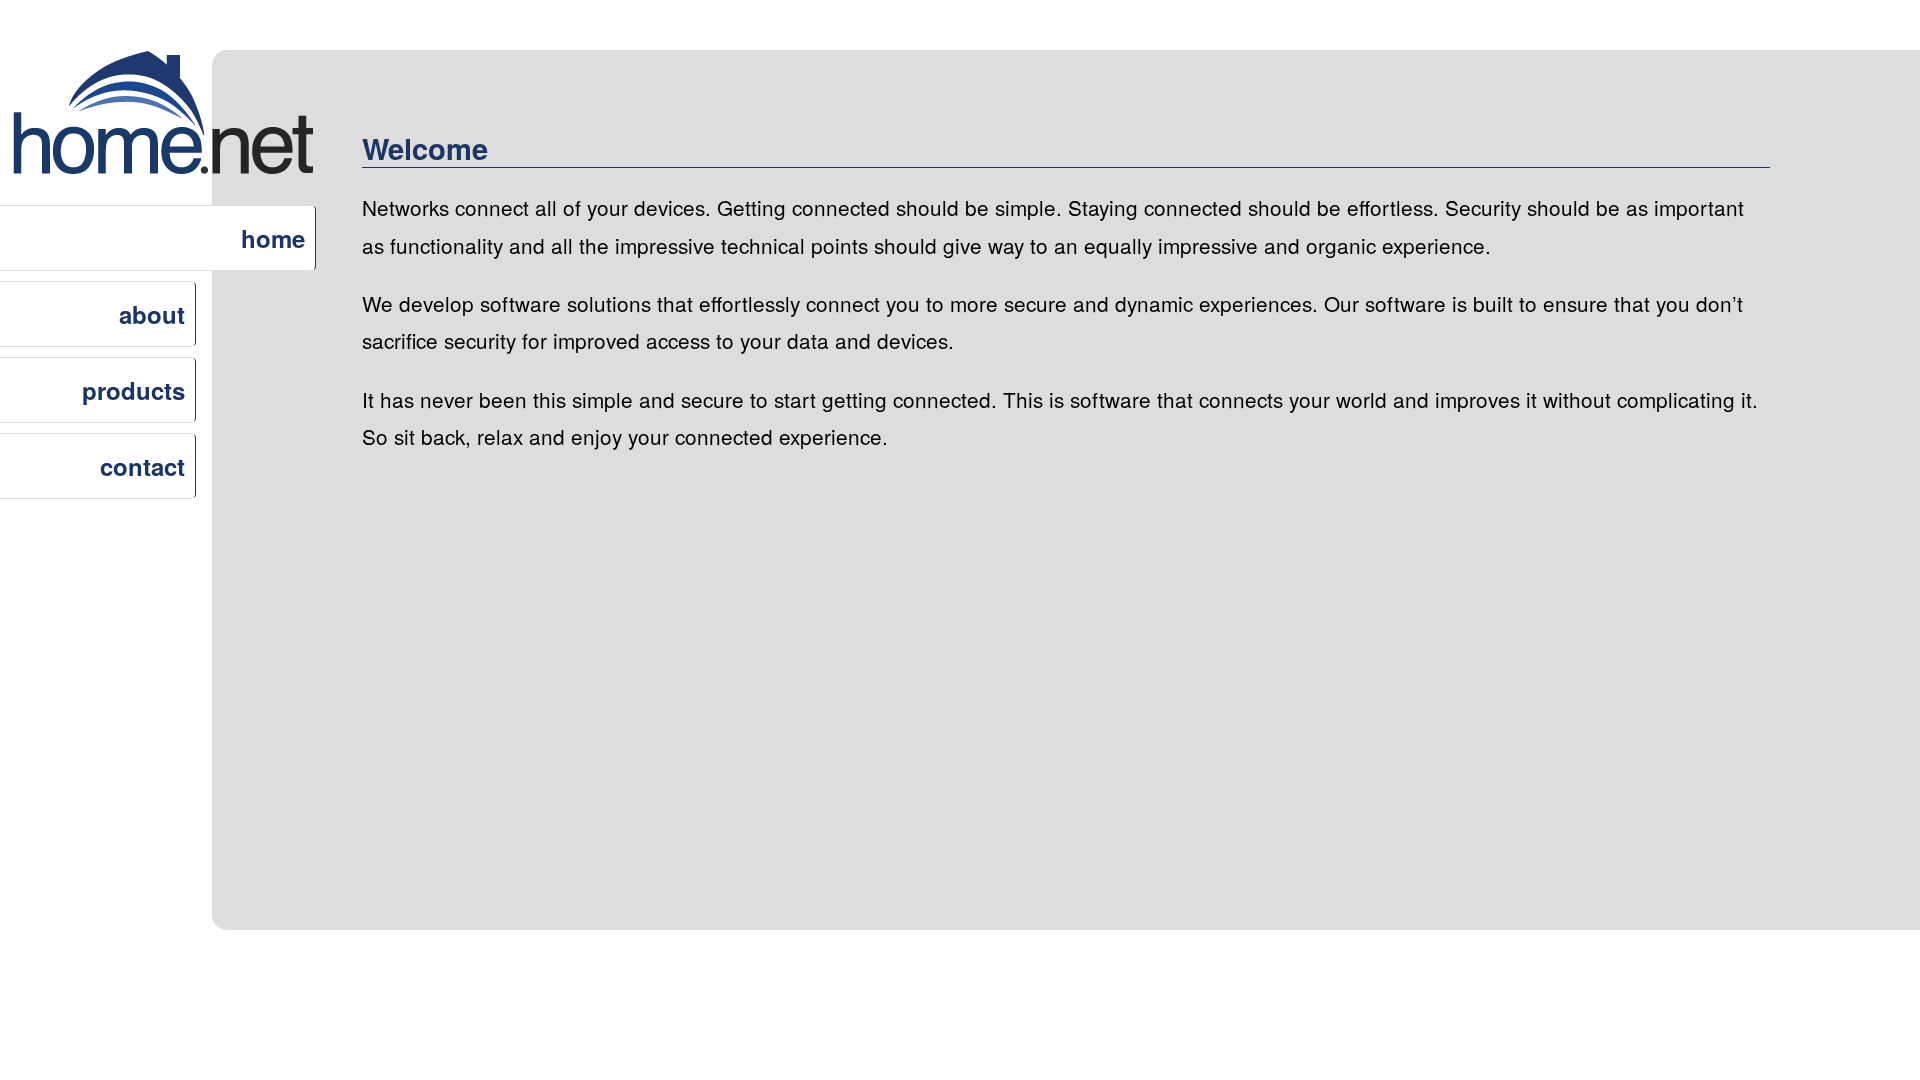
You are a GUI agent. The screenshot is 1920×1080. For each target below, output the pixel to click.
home (273, 238)
